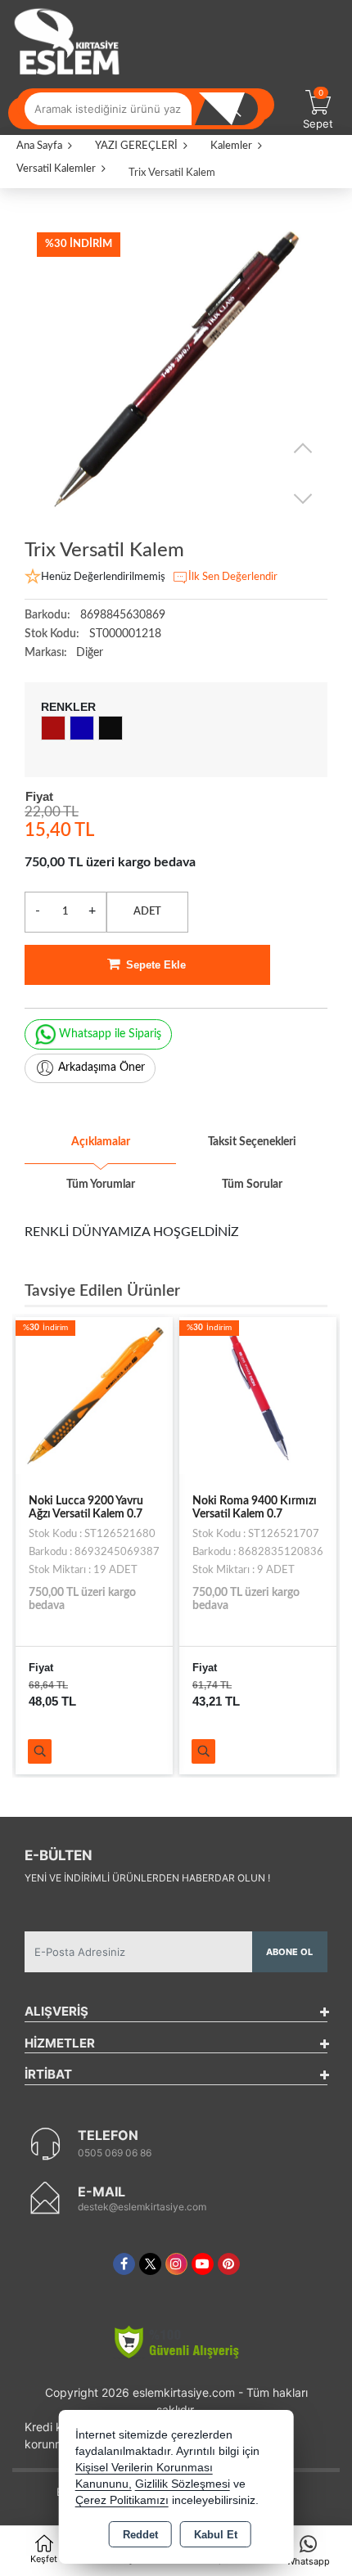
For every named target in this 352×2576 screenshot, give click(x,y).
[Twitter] (150, 2264)
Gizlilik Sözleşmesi (183, 2484)
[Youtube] (203, 2264)
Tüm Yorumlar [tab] (101, 1185)
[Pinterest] (229, 2264)
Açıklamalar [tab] (101, 1142)
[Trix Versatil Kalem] (176, 371)
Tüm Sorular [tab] (252, 1185)
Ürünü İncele (40, 1751)
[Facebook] (124, 2264)
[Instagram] (176, 2264)
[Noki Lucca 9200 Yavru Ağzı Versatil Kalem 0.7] (94, 1395)
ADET (147, 912)
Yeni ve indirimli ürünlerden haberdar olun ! (147, 1878)
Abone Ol (289, 1952)
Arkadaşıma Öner (102, 1068)
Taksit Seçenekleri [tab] (252, 1142)
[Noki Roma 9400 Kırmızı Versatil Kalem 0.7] (258, 1395)
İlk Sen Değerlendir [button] (233, 577)
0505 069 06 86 (115, 2153)
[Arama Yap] (233, 109)
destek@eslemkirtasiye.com (142, 2207)
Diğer (90, 653)
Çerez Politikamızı (122, 2500)
